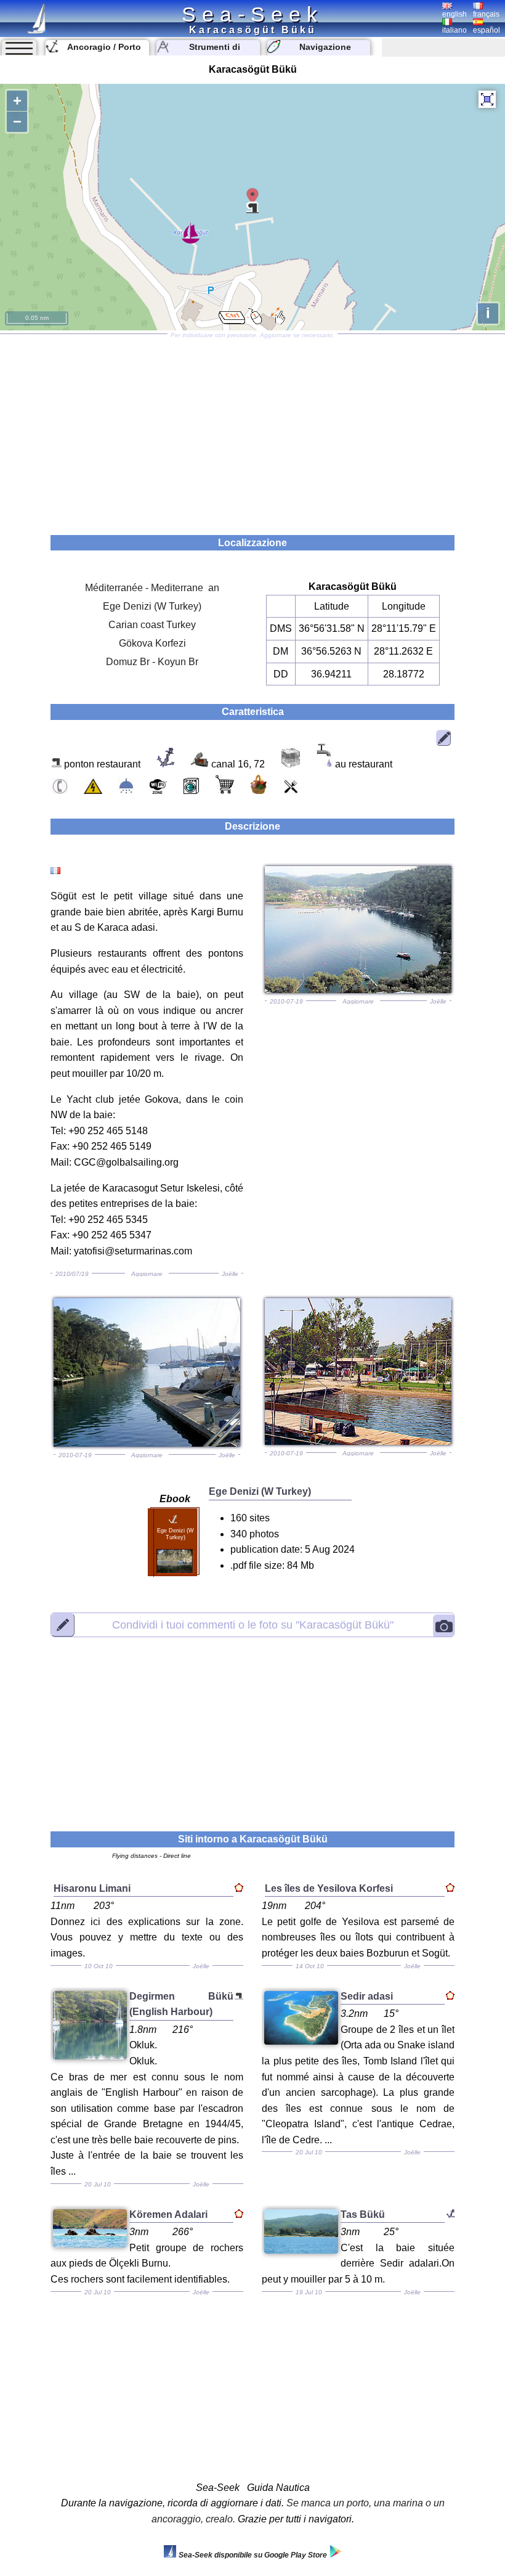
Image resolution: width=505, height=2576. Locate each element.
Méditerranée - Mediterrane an (152, 588)
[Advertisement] (252, 430)
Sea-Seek (252, 14)
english (454, 14)
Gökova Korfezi (152, 643)
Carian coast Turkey (152, 625)
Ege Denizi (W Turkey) (152, 606)
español (487, 30)
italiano (454, 30)
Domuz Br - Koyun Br (152, 662)
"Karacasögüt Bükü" (253, 1625)
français (486, 14)
